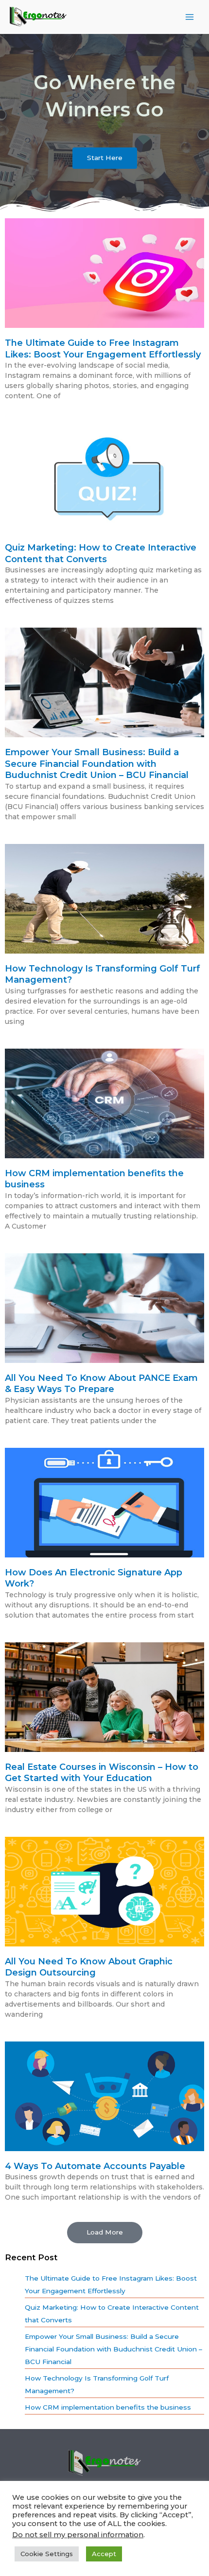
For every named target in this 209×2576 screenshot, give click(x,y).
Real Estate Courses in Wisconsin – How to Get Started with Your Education (102, 1773)
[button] (105, 2233)
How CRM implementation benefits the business (108, 2407)
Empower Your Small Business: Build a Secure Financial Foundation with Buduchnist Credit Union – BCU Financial (97, 764)
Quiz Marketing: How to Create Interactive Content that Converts (101, 553)
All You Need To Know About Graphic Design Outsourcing (89, 1967)
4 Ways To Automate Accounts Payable (95, 2166)
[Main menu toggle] (190, 17)
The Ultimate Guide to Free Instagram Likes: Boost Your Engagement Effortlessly (103, 348)
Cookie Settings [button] (47, 2554)
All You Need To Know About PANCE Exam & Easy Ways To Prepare (101, 1384)
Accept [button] (104, 2554)
